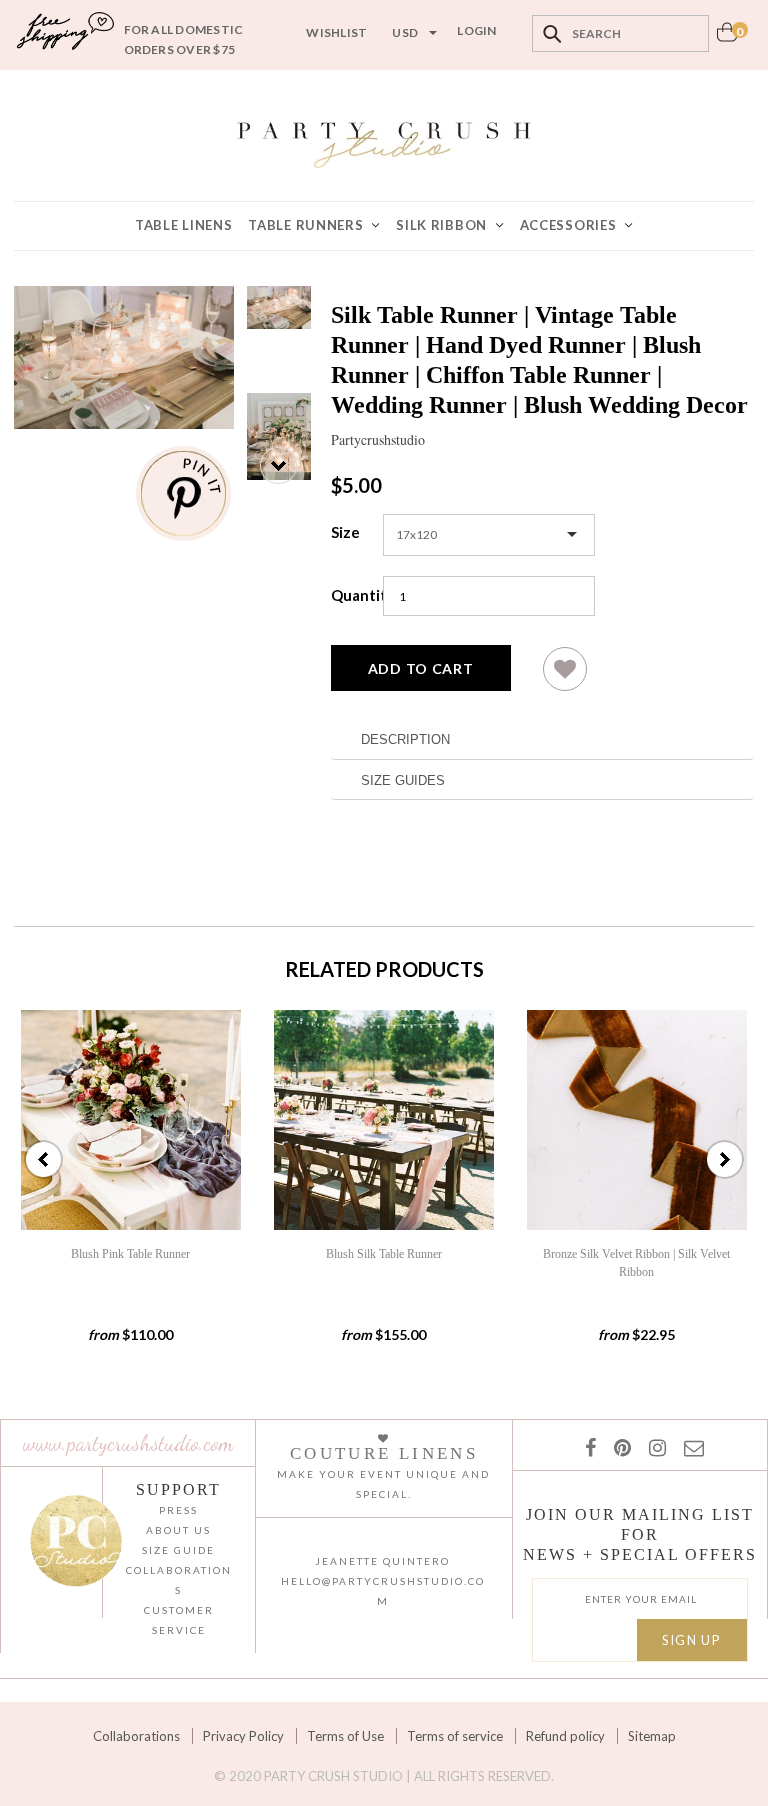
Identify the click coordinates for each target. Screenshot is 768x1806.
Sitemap (652, 1736)
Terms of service (455, 1736)
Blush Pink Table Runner (130, 1254)
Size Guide (178, 1550)
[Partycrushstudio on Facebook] (589, 1447)
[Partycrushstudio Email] (690, 1447)
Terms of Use (345, 1736)
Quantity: (352, 595)
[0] (727, 37)
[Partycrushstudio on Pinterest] (618, 1447)
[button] (565, 676)
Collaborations (136, 1736)
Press (178, 1510)
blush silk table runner (384, 1254)
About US (178, 1530)
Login (476, 30)
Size (345, 532)
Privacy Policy (243, 1736)
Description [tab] (405, 739)
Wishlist (336, 32)
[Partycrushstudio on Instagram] (653, 1447)
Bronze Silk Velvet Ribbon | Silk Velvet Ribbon (636, 1263)
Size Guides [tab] (403, 780)
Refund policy (565, 1736)
